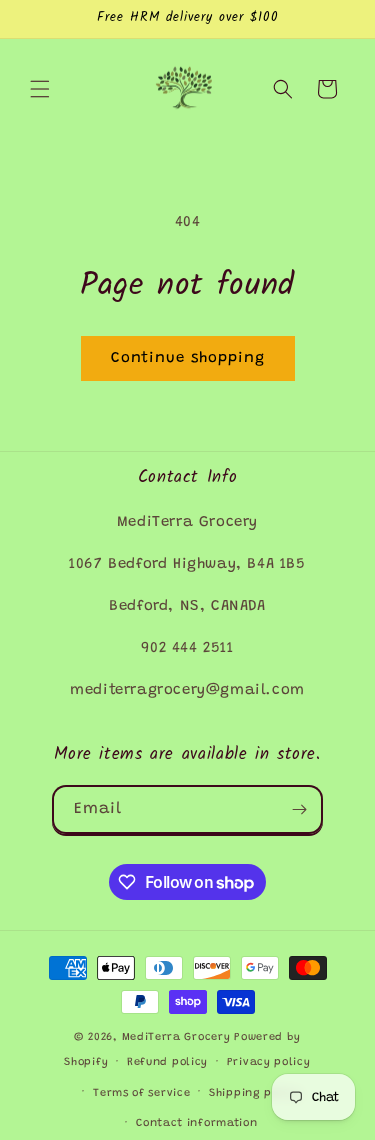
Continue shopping (188, 358)
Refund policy (167, 1062)
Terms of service (141, 1093)
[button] (40, 89)
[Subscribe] (299, 809)
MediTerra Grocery (176, 1037)
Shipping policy (255, 1093)
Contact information (196, 1123)
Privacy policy (269, 1062)
